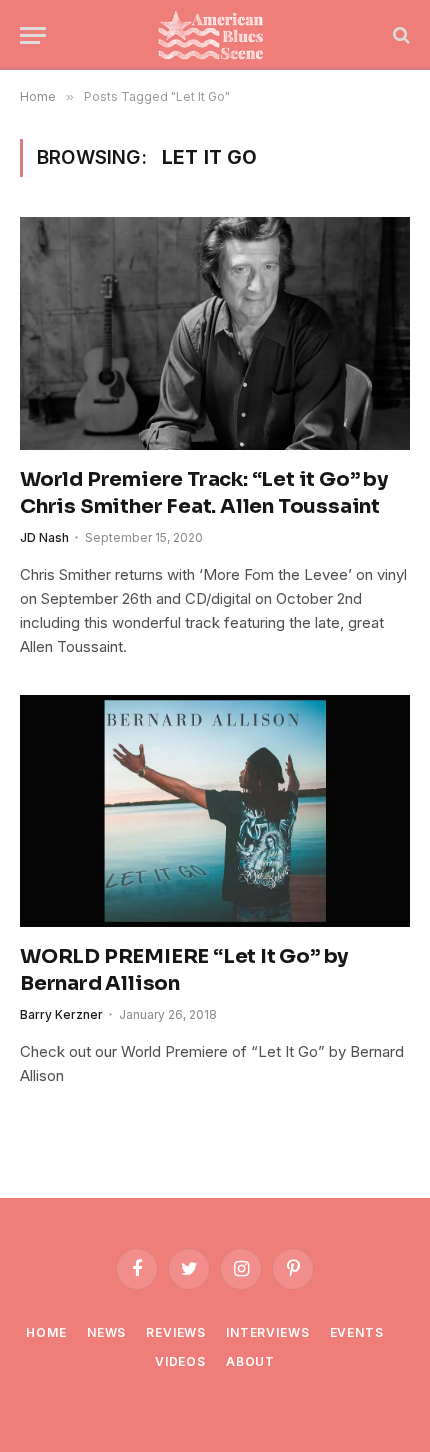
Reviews (176, 1332)
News (106, 1332)
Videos (180, 1361)
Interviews (267, 1332)
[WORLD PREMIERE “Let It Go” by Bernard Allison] (215, 811)
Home (46, 1332)
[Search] (399, 35)
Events (357, 1332)
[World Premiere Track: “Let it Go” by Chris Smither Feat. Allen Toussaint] (215, 333)
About (250, 1361)
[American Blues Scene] (215, 35)
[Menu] (33, 35)
